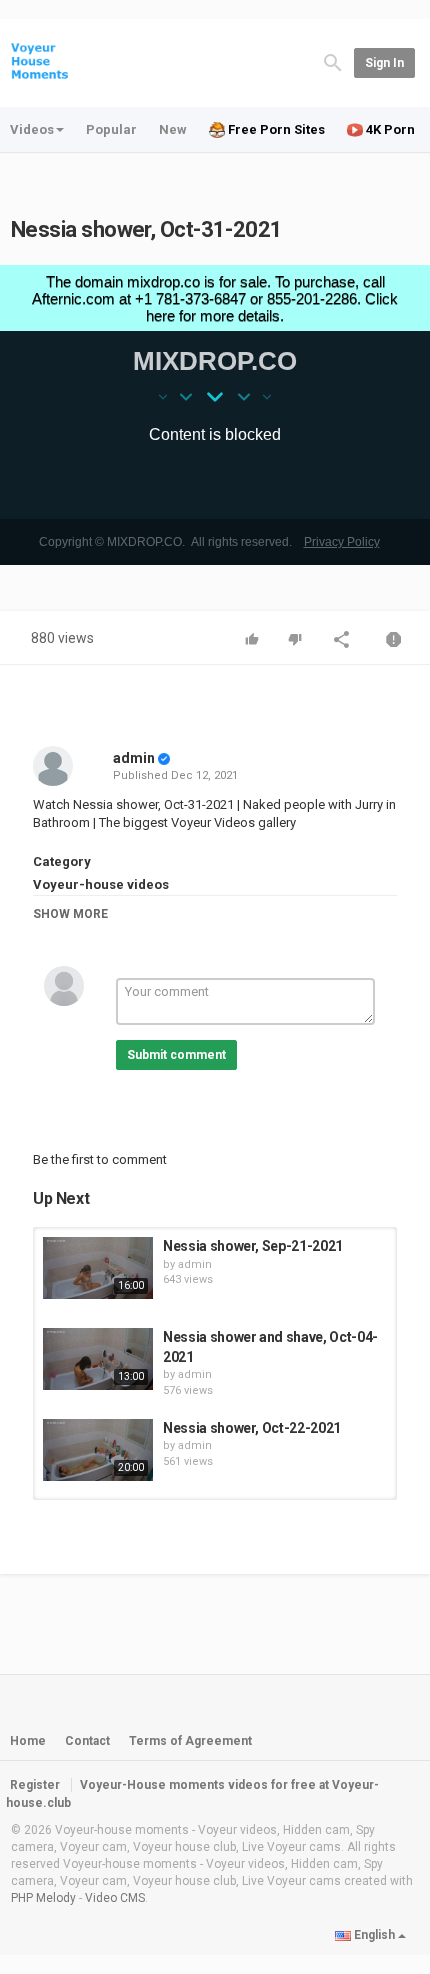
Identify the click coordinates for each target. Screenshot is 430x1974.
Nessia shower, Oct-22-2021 (252, 1428)
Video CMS (115, 1898)
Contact (87, 1741)
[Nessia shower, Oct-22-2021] (98, 1450)
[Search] (333, 61)
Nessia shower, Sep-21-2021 (253, 1246)
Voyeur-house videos (101, 884)
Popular (111, 129)
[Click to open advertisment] (215, 415)
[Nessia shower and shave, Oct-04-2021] (98, 1359)
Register (35, 1785)
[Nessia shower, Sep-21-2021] (98, 1268)
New (173, 129)
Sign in (384, 63)
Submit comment (176, 1055)
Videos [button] (32, 129)
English (374, 1935)
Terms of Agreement (190, 1741)
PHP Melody (43, 1898)
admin (134, 758)
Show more (70, 914)
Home (28, 1741)
